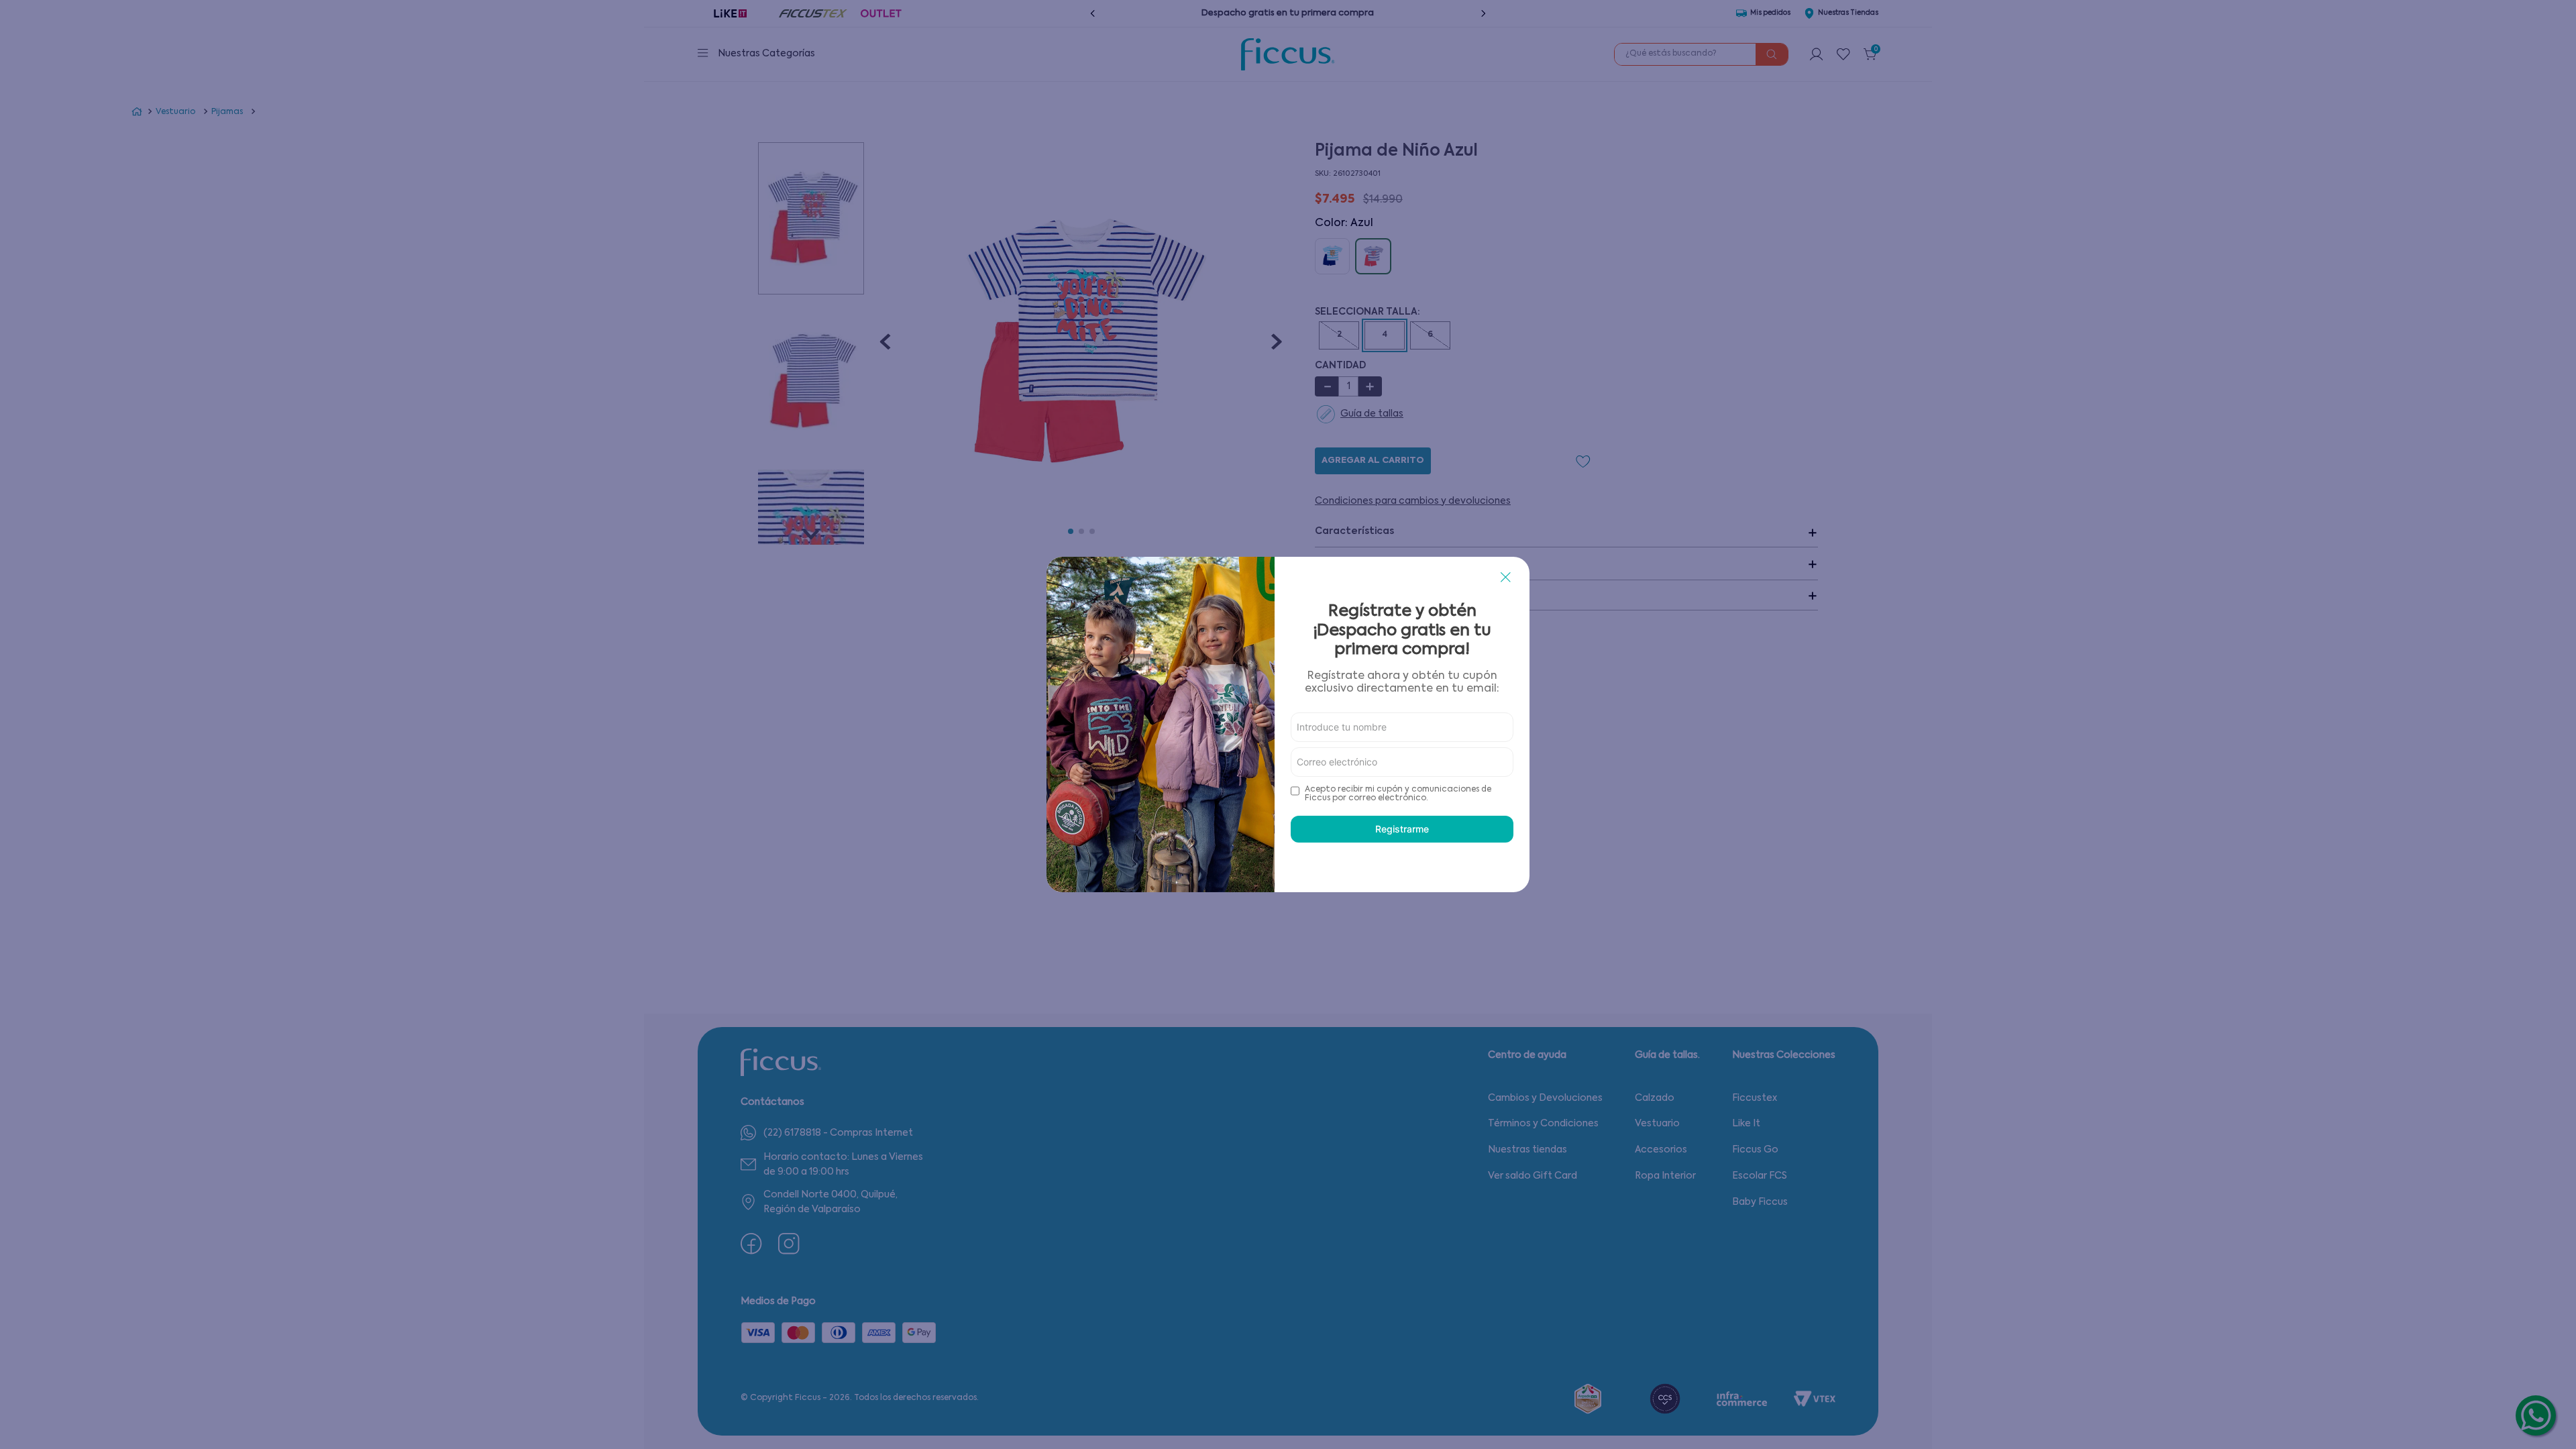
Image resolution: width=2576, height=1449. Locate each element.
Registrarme (1402, 829)
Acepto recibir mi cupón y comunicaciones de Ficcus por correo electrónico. (1398, 794)
